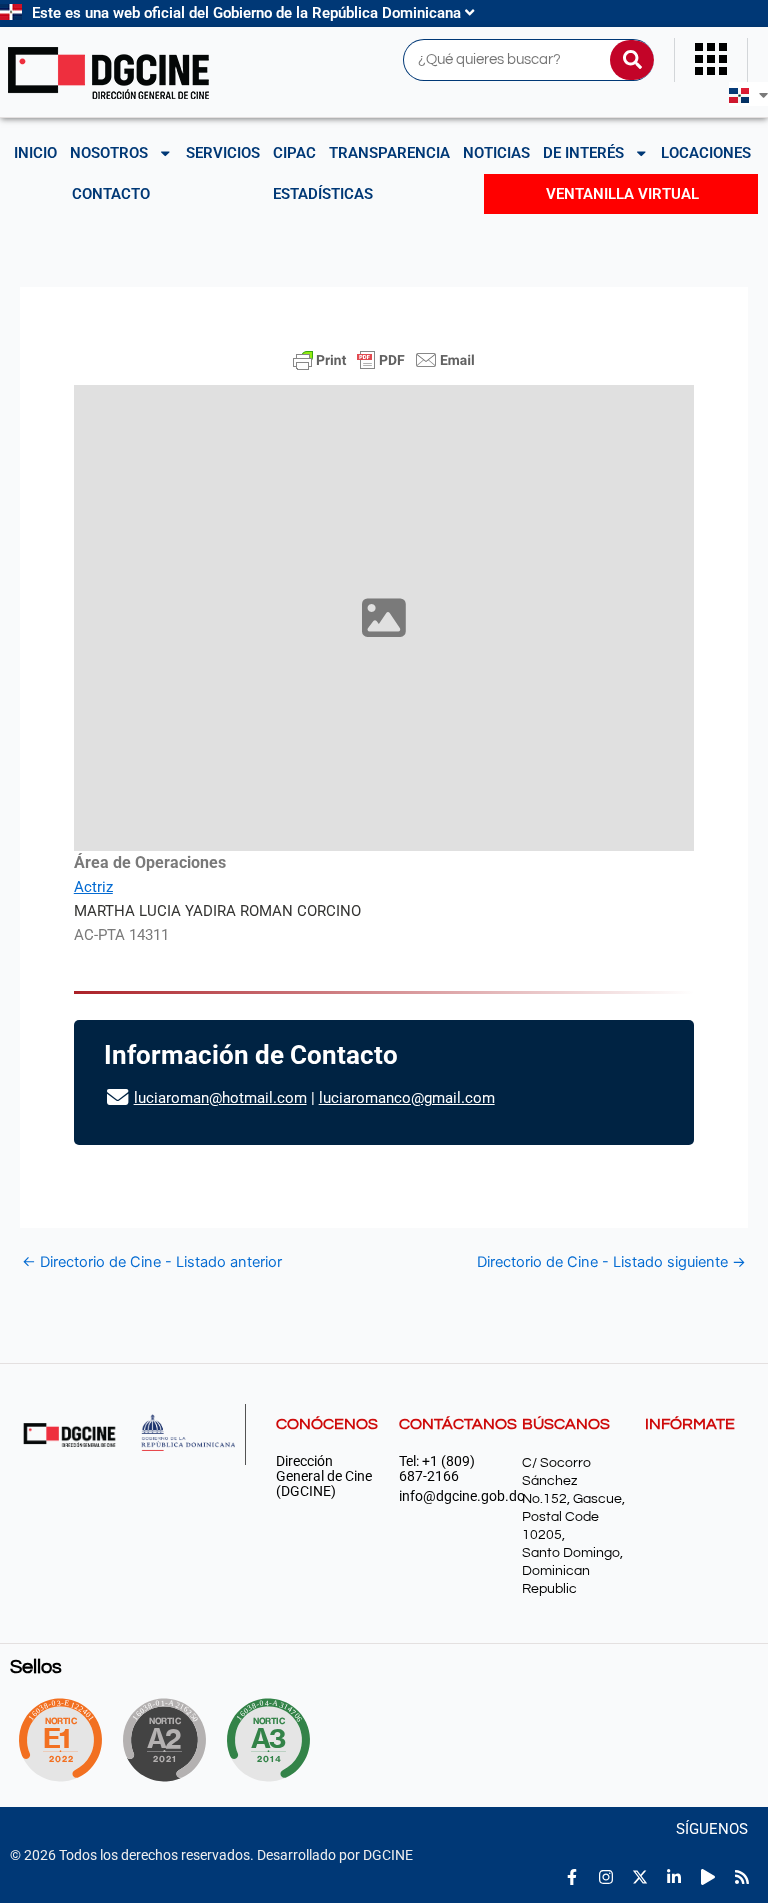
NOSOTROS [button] (109, 153)
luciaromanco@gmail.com (407, 1098)
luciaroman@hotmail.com (220, 1098)
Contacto (111, 194)
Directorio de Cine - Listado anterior (152, 1262)
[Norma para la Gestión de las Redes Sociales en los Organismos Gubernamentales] (60, 1740)
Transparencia (389, 153)
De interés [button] (583, 153)
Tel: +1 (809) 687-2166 (437, 1469)
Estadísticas (323, 194)
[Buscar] (632, 60)
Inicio (35, 153)
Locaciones (706, 153)
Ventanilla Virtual (622, 194)
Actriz (93, 887)
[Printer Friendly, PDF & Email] (384, 360)
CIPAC (294, 153)
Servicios (223, 153)
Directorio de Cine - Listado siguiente (611, 1262)
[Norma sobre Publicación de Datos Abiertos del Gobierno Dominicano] (276, 1740)
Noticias (496, 153)
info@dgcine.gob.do (450, 1496)
